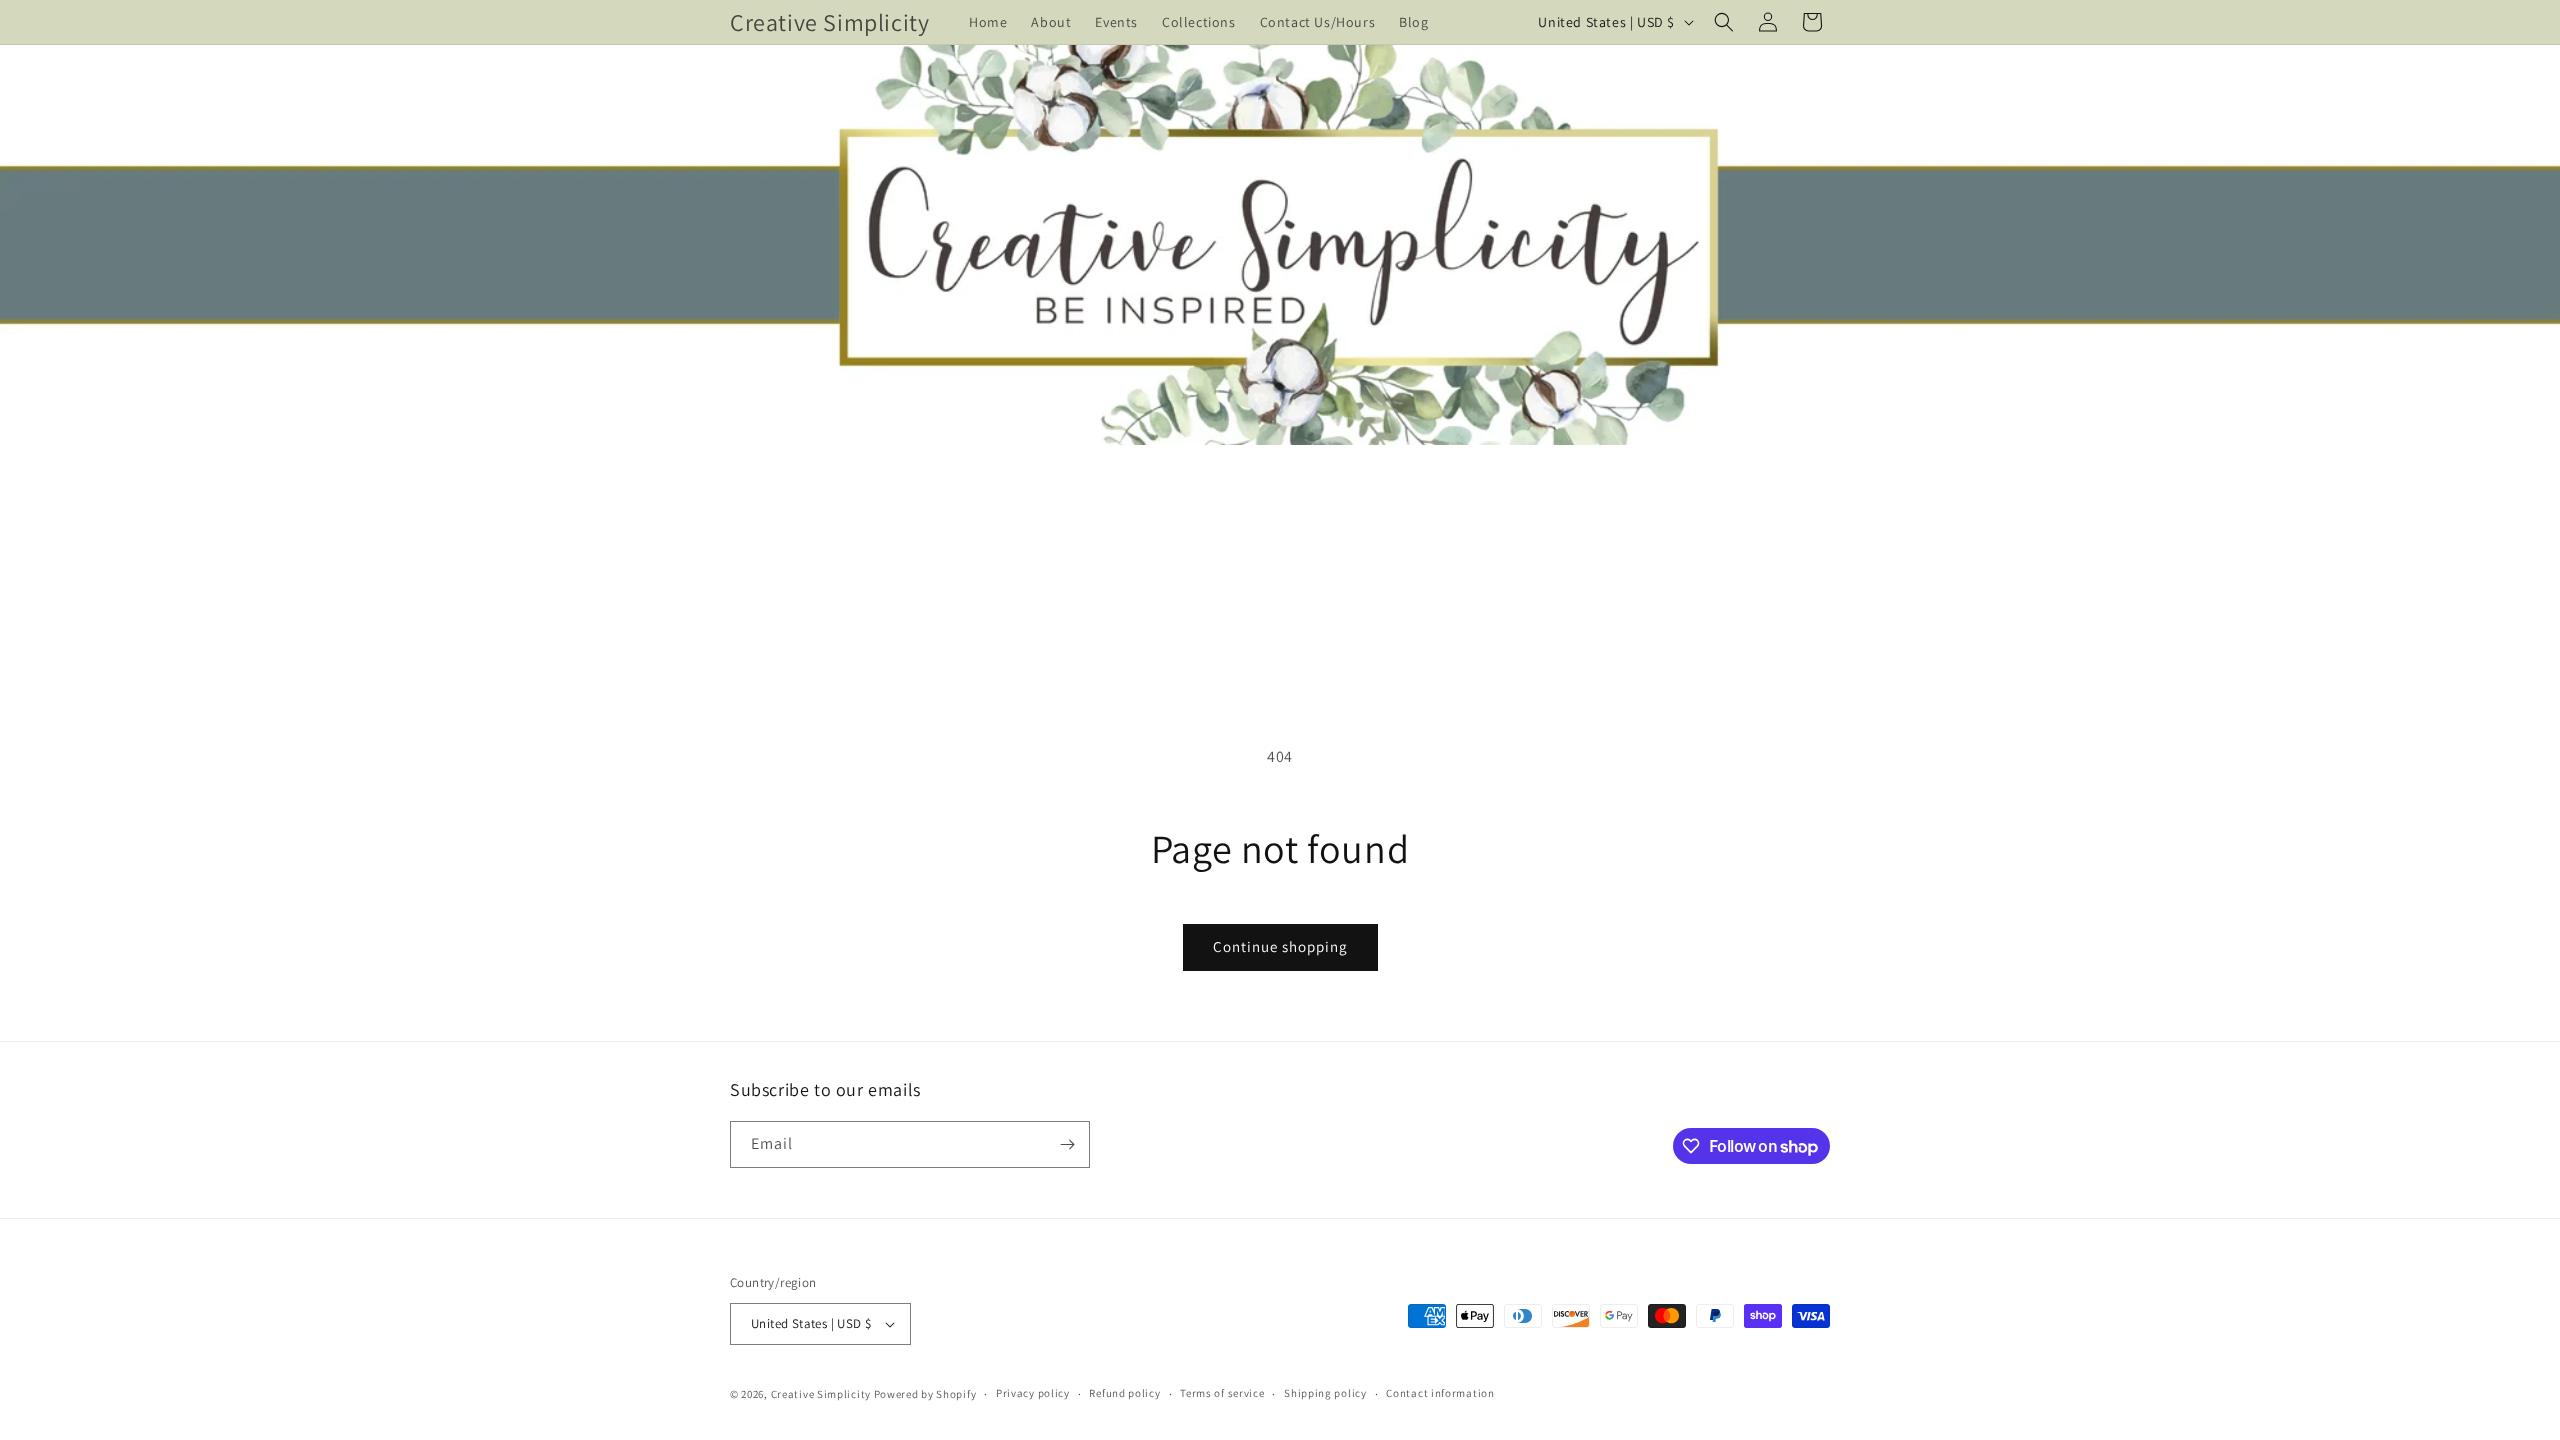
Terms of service (1222, 1393)
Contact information (1440, 1393)
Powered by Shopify (925, 1394)
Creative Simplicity (821, 1394)
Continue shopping (1280, 946)
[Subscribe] (1067, 1144)
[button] (1724, 22)
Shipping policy (1325, 1393)
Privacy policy (1033, 1393)
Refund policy (1124, 1393)
